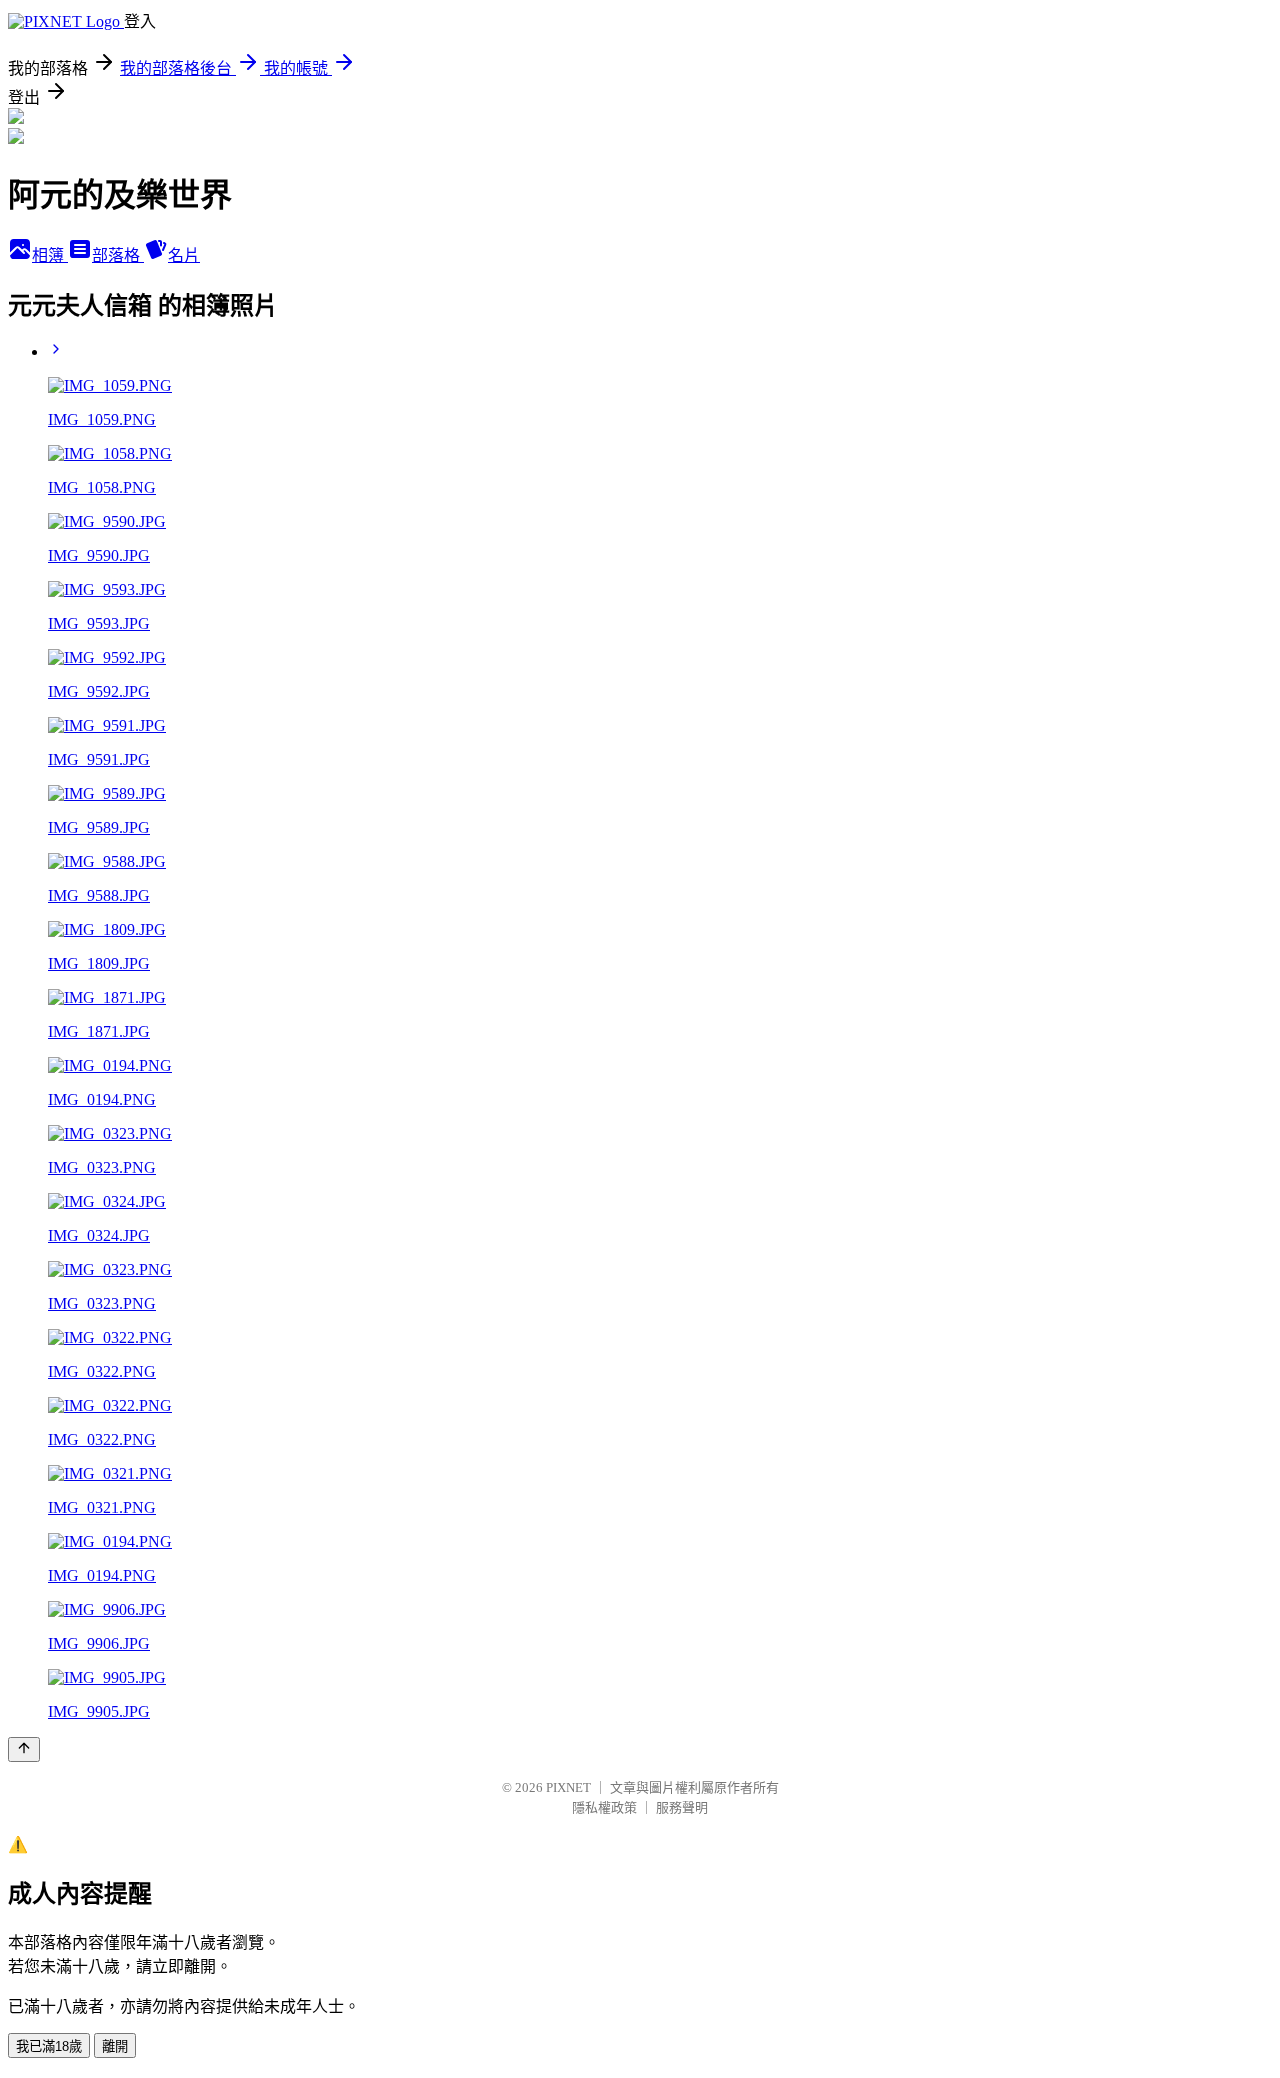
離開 (115, 2046)
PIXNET (568, 1787)
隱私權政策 (604, 1807)
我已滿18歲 (49, 2046)
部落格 (118, 255)
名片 (184, 255)
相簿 (50, 255)
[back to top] (24, 1749)
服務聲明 (682, 1807)
